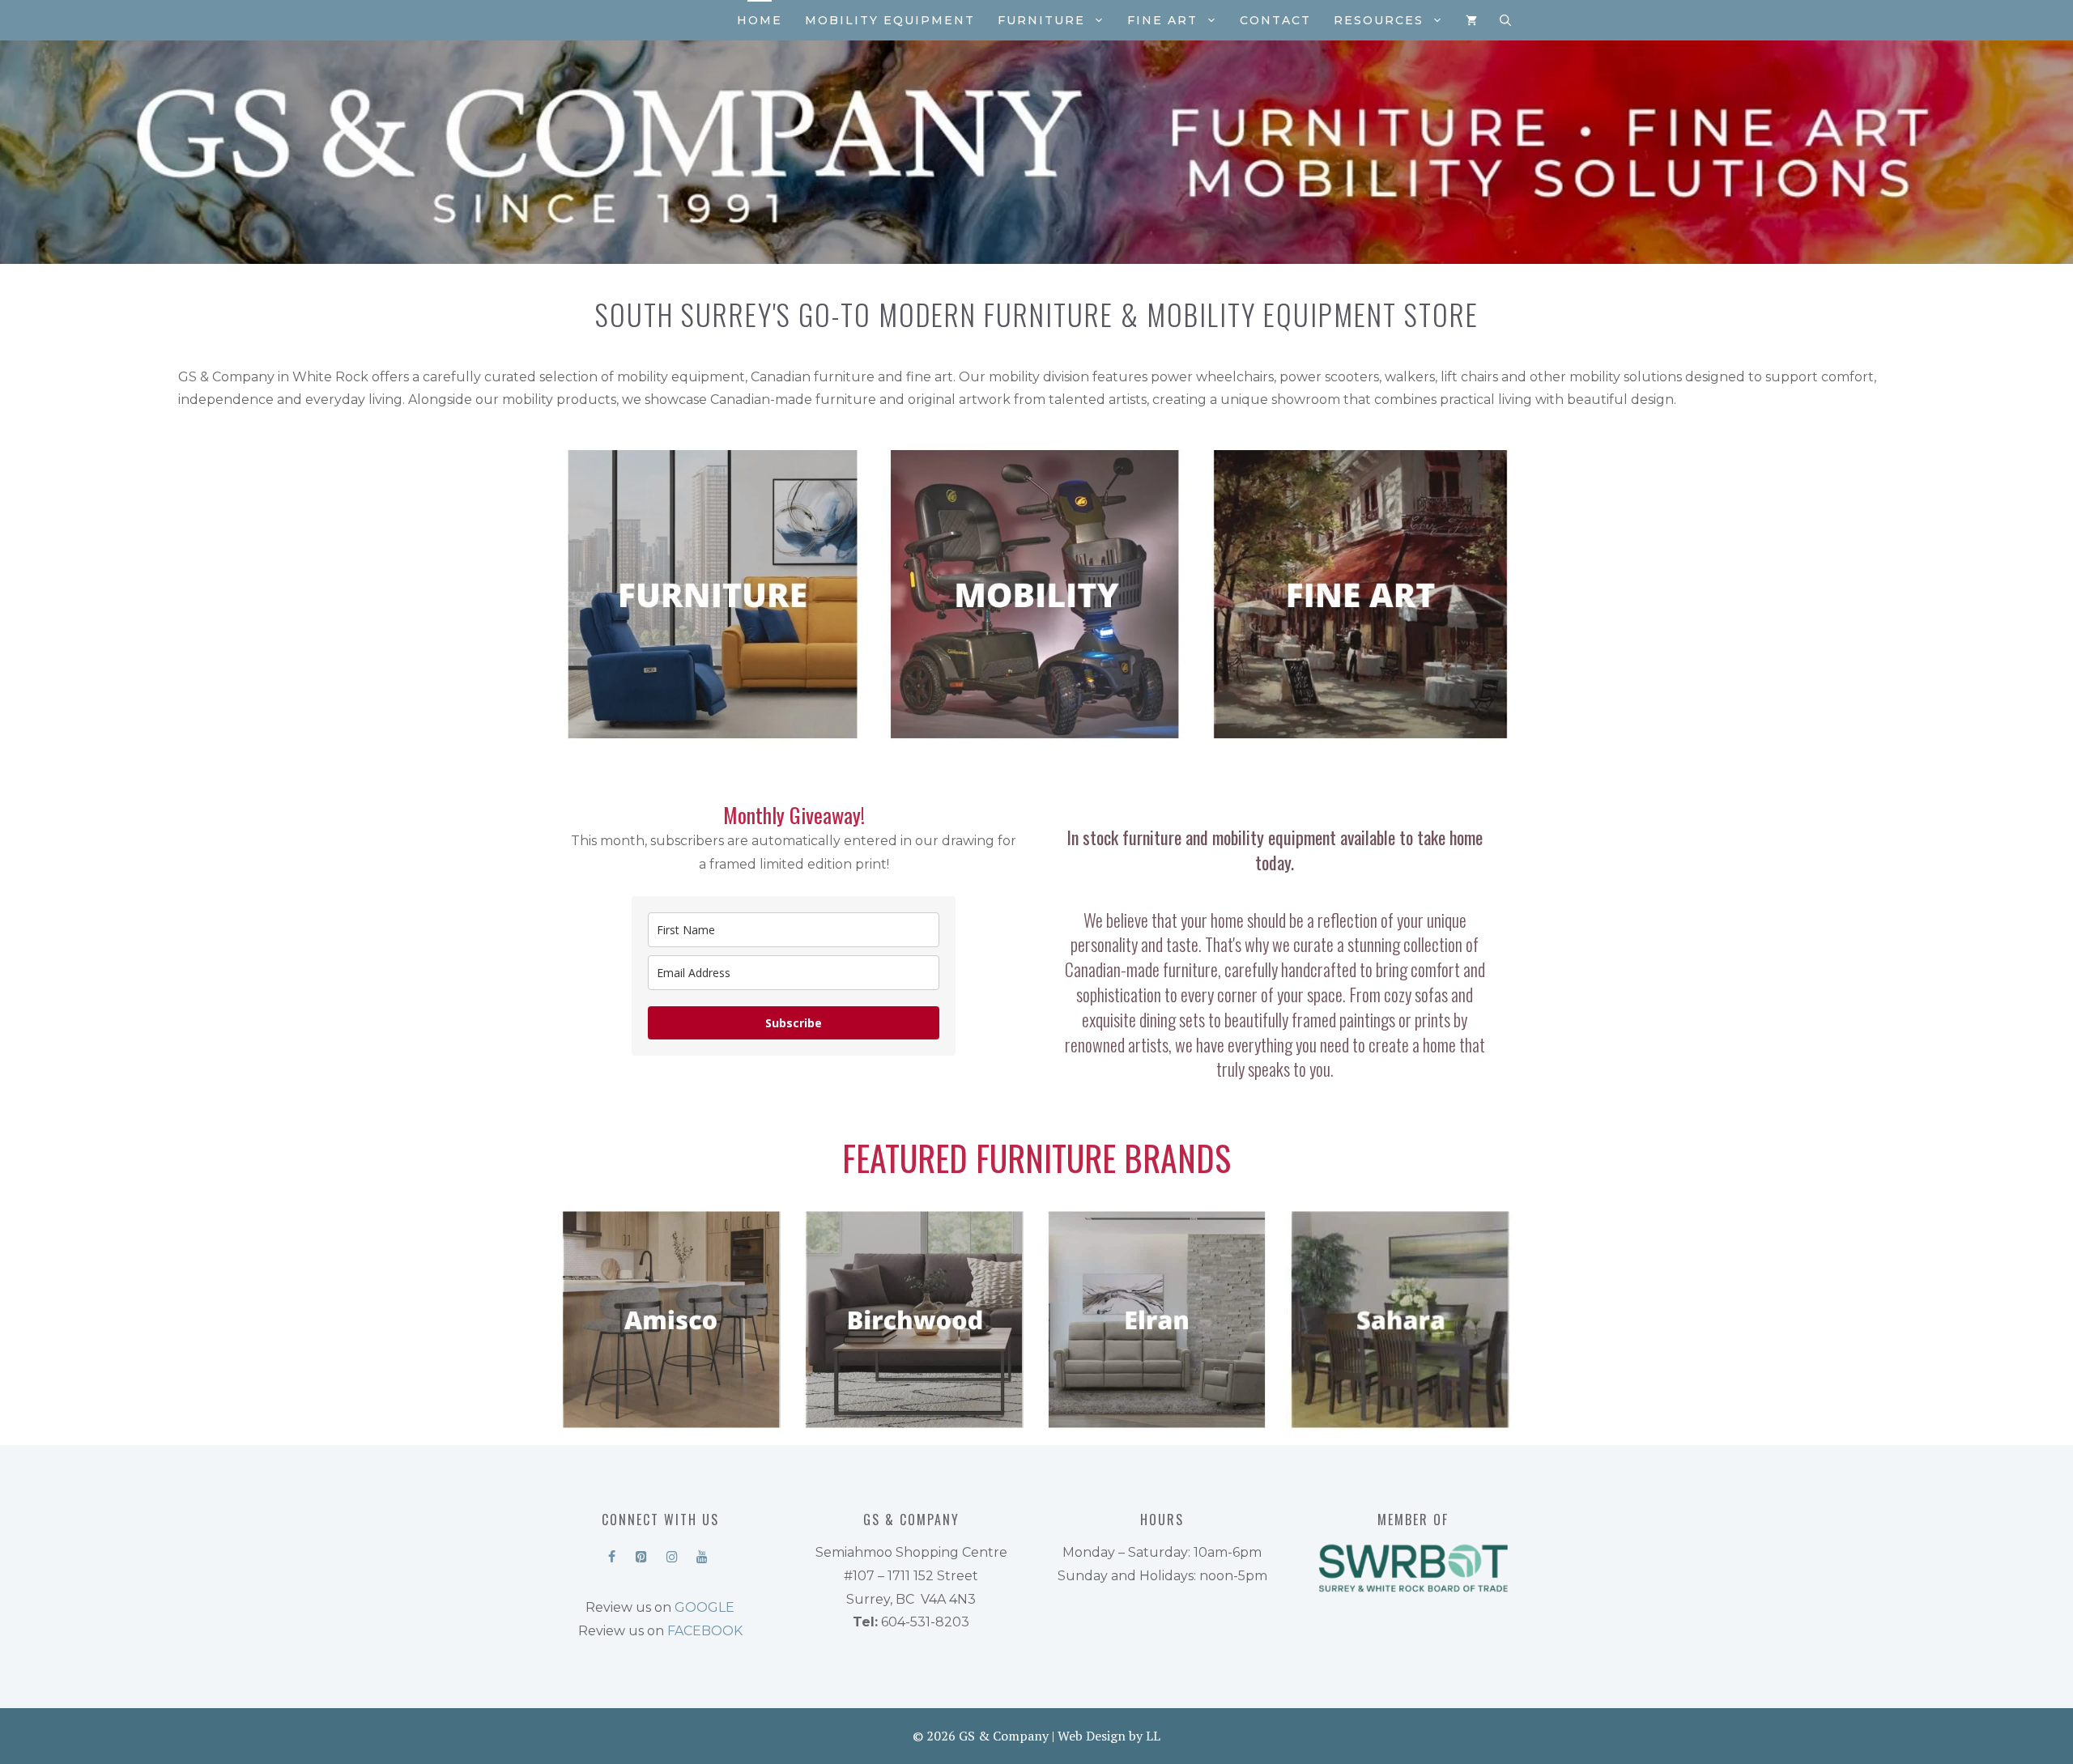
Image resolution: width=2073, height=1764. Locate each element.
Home (760, 20)
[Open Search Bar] (1505, 20)
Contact (1275, 20)
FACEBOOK (705, 1631)
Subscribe (794, 1023)
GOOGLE (704, 1607)
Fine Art (1162, 20)
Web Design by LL (1109, 1736)
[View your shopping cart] (1471, 20)
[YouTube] (702, 1554)
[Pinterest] (642, 1554)
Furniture (1041, 20)
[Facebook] (612, 1554)
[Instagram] (672, 1554)
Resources (1379, 20)
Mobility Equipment (890, 20)
